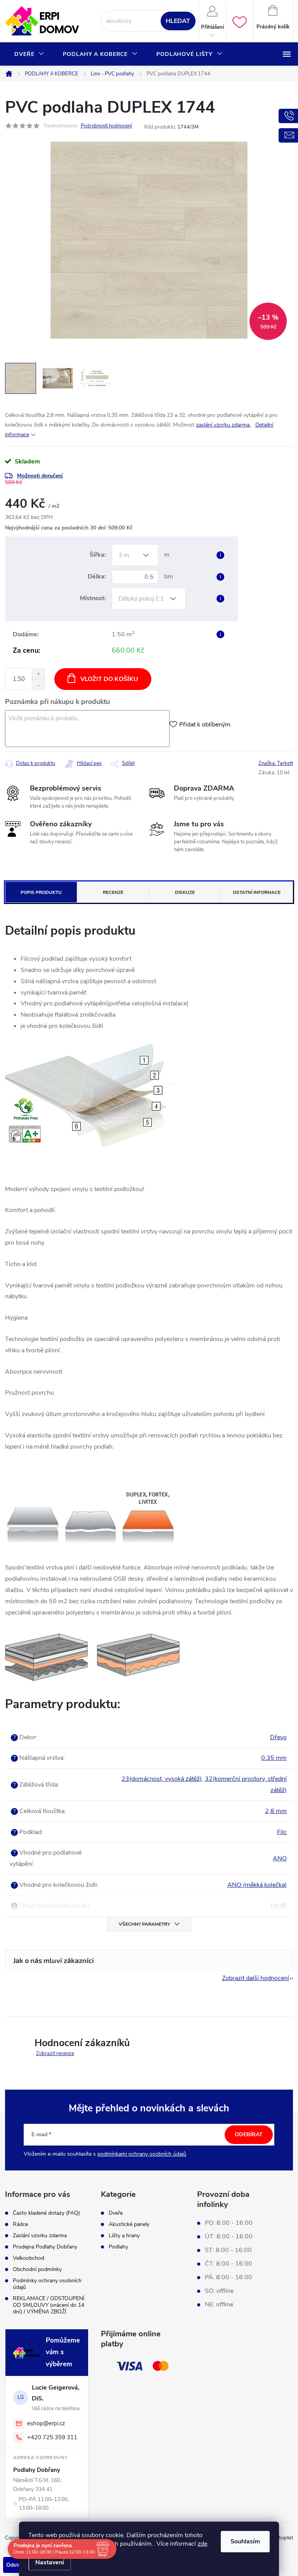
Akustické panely (129, 2224)
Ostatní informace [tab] (257, 892)
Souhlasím (245, 2541)
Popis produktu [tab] (41, 892)
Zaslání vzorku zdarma (40, 2235)
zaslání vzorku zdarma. (223, 425)
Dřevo (278, 1737)
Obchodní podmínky (37, 2269)
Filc (282, 1832)
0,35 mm (274, 1758)
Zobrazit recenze (55, 2053)
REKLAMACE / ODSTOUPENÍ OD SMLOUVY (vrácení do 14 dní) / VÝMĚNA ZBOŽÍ (49, 2305)
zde (202, 2544)
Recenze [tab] (113, 892)
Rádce (20, 2224)
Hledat (178, 21)
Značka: (276, 763)
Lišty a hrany (124, 2236)
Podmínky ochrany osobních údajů (47, 2284)
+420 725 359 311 (52, 2437)
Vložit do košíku (109, 679)
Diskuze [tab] (185, 892)
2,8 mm (276, 1811)
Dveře (116, 2213)
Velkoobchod (29, 2258)
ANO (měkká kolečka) (257, 1885)
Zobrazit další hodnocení (256, 1978)
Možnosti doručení (40, 476)
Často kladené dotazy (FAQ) (46, 2213)
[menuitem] (29, 54)
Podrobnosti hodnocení (106, 126)
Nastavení (50, 2562)
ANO (280, 1858)
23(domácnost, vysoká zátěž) (162, 1779)
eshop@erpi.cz (46, 2423)
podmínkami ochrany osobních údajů (142, 2154)
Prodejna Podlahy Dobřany (45, 2247)
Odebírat (249, 2134)
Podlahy (118, 2247)
